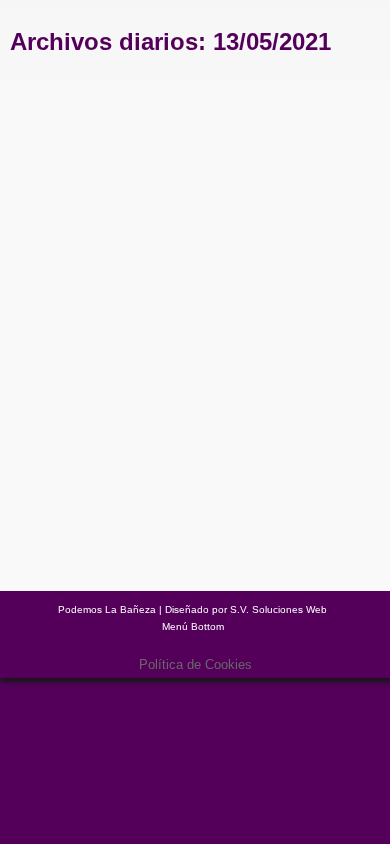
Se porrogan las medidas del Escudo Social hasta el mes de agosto (167, 374)
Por (203, 424)
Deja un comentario (139, 440)
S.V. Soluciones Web (278, 609)
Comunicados (56, 424)
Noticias (112, 424)
